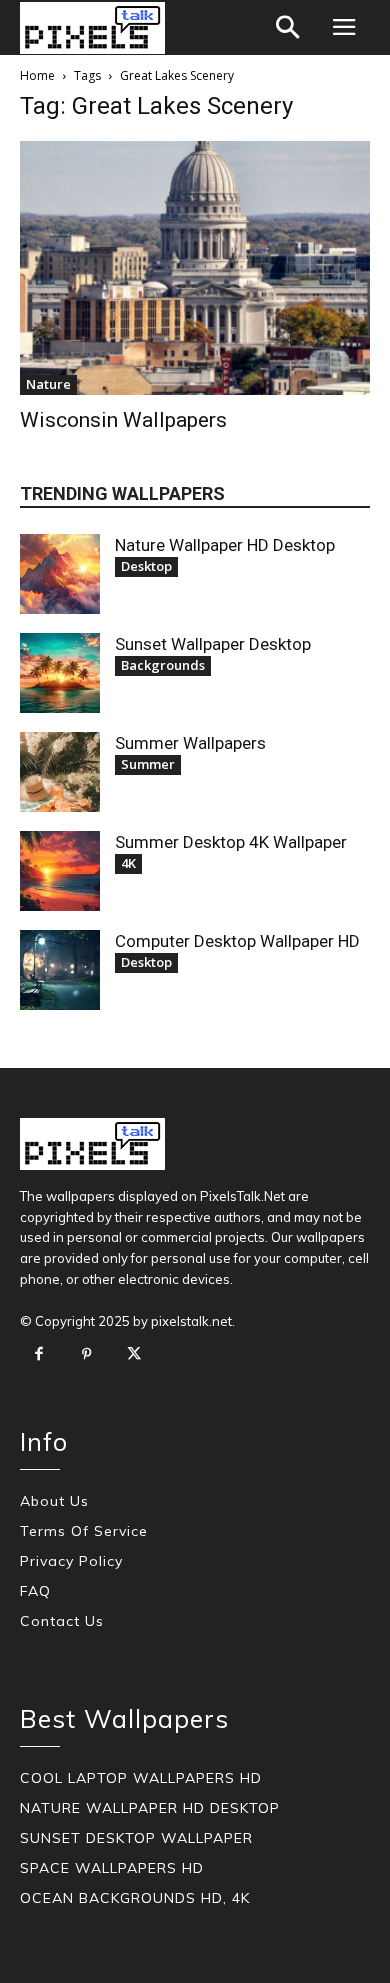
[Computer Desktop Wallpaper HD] (60, 970)
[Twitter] (134, 1355)
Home (37, 75)
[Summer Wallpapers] (60, 772)
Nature (48, 384)
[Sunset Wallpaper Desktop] (60, 673)
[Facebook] (39, 1355)
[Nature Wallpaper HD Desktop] (60, 574)
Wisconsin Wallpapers (123, 420)
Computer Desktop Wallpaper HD (237, 941)
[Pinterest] (87, 1355)
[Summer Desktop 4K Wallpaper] (60, 871)
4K (128, 863)
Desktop (146, 566)
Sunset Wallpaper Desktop (213, 644)
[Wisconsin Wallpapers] (195, 268)
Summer (148, 764)
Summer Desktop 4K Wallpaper (231, 842)
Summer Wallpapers (190, 743)
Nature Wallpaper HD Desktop (225, 545)
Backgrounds (163, 665)
